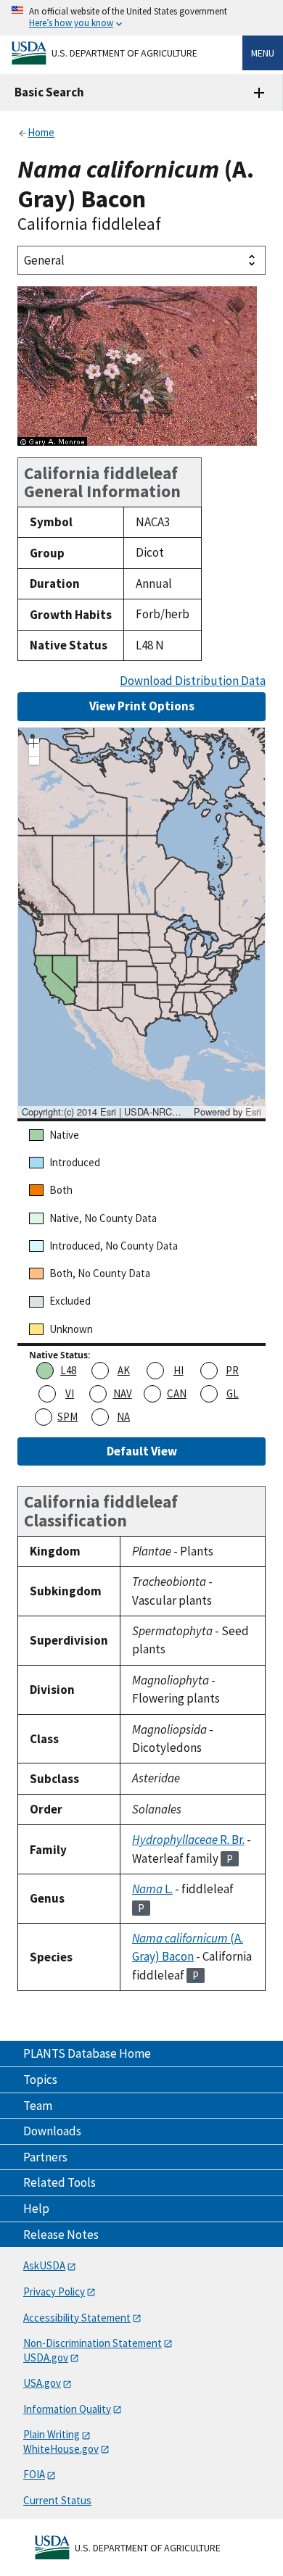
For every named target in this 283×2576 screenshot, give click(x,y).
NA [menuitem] (123, 1417)
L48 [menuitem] (68, 1370)
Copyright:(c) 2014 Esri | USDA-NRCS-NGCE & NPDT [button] (106, 1112)
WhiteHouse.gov (61, 2449)
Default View (142, 1451)
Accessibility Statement (77, 2318)
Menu (263, 53)
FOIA (34, 2474)
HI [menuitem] (179, 1370)
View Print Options (142, 706)
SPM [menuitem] (67, 1417)
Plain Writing (52, 2434)
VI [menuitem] (70, 1393)
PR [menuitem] (232, 1370)
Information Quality (67, 2409)
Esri (253, 1112)
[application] (141, 923)
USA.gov (42, 2383)
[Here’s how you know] (141, 18)
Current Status (57, 2500)
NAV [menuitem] (123, 1393)
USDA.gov (46, 2357)
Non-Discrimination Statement (93, 2343)
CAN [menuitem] (177, 1393)
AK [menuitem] (124, 1370)
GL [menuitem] (233, 1393)
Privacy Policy (54, 2292)
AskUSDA (44, 2265)
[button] (34, 745)
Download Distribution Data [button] (193, 681)
